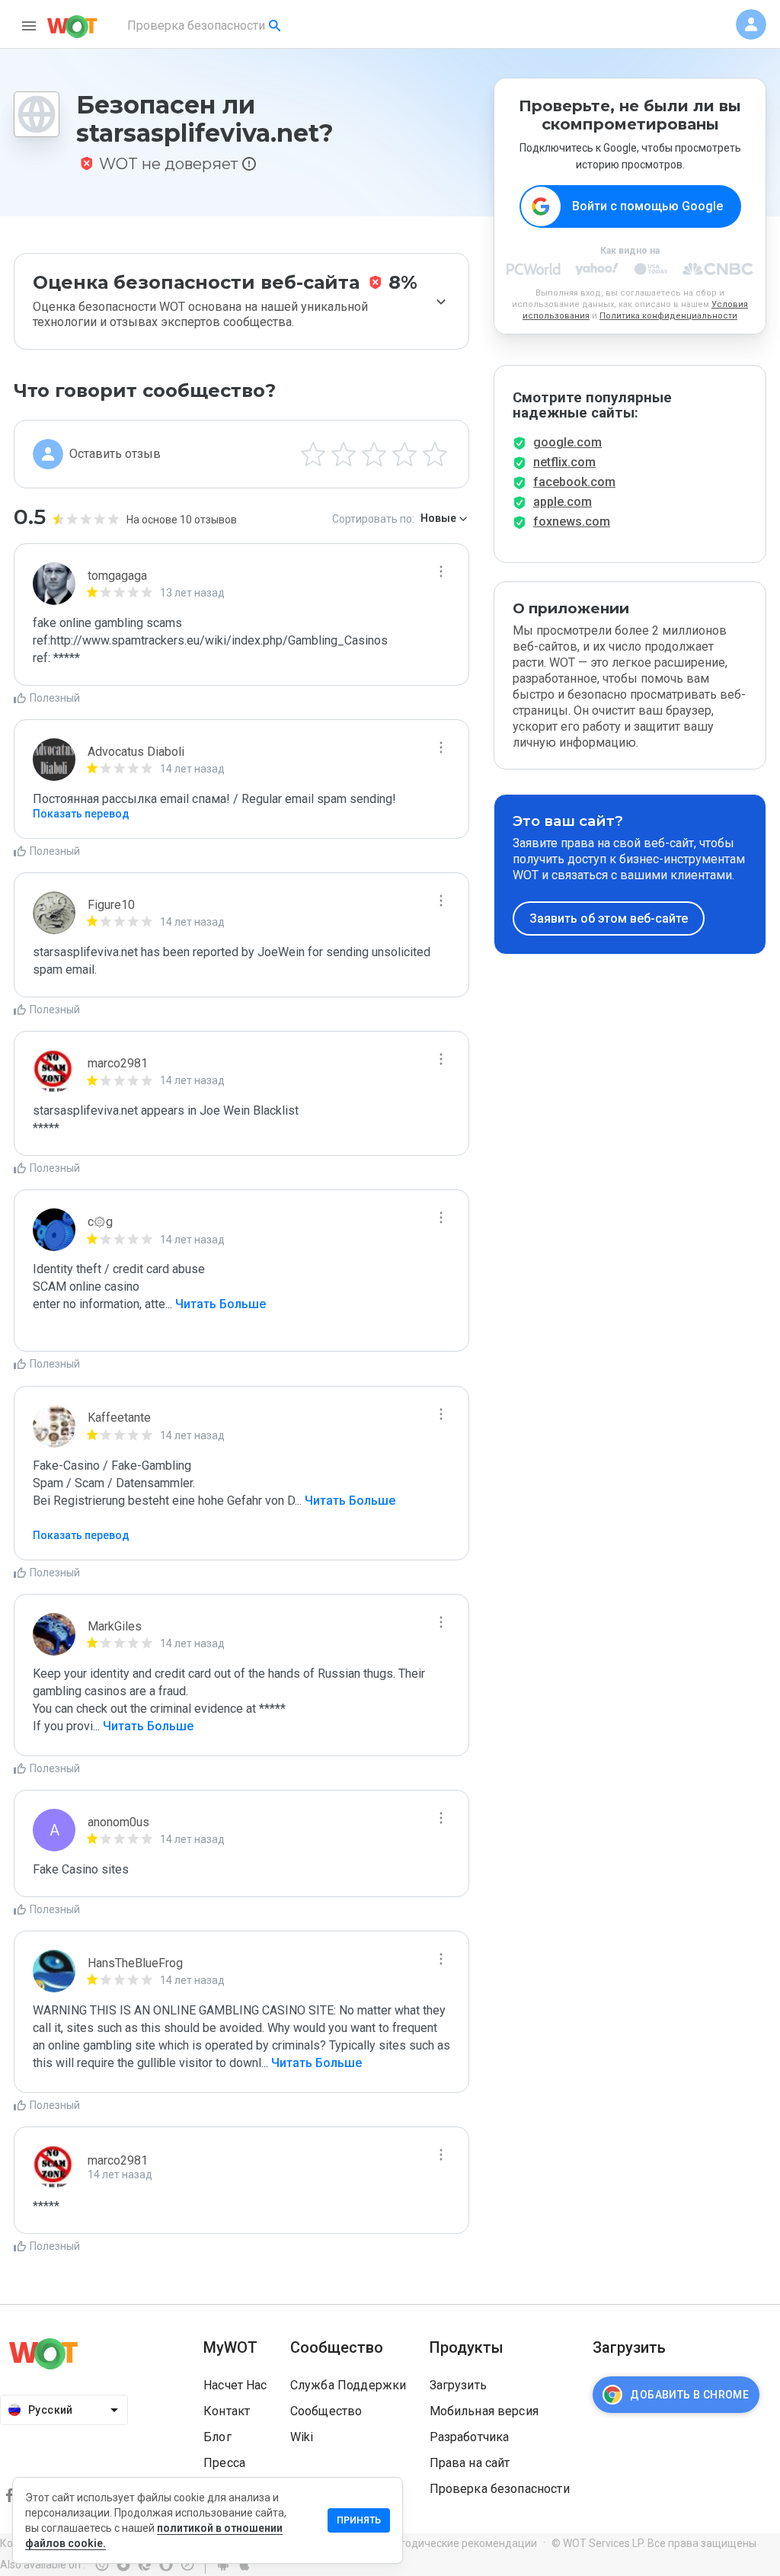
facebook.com (574, 482)
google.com (567, 442)
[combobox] (205, 26)
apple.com (563, 502)
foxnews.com (572, 522)
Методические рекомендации (461, 2543)
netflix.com (564, 462)
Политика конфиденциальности (668, 316)
